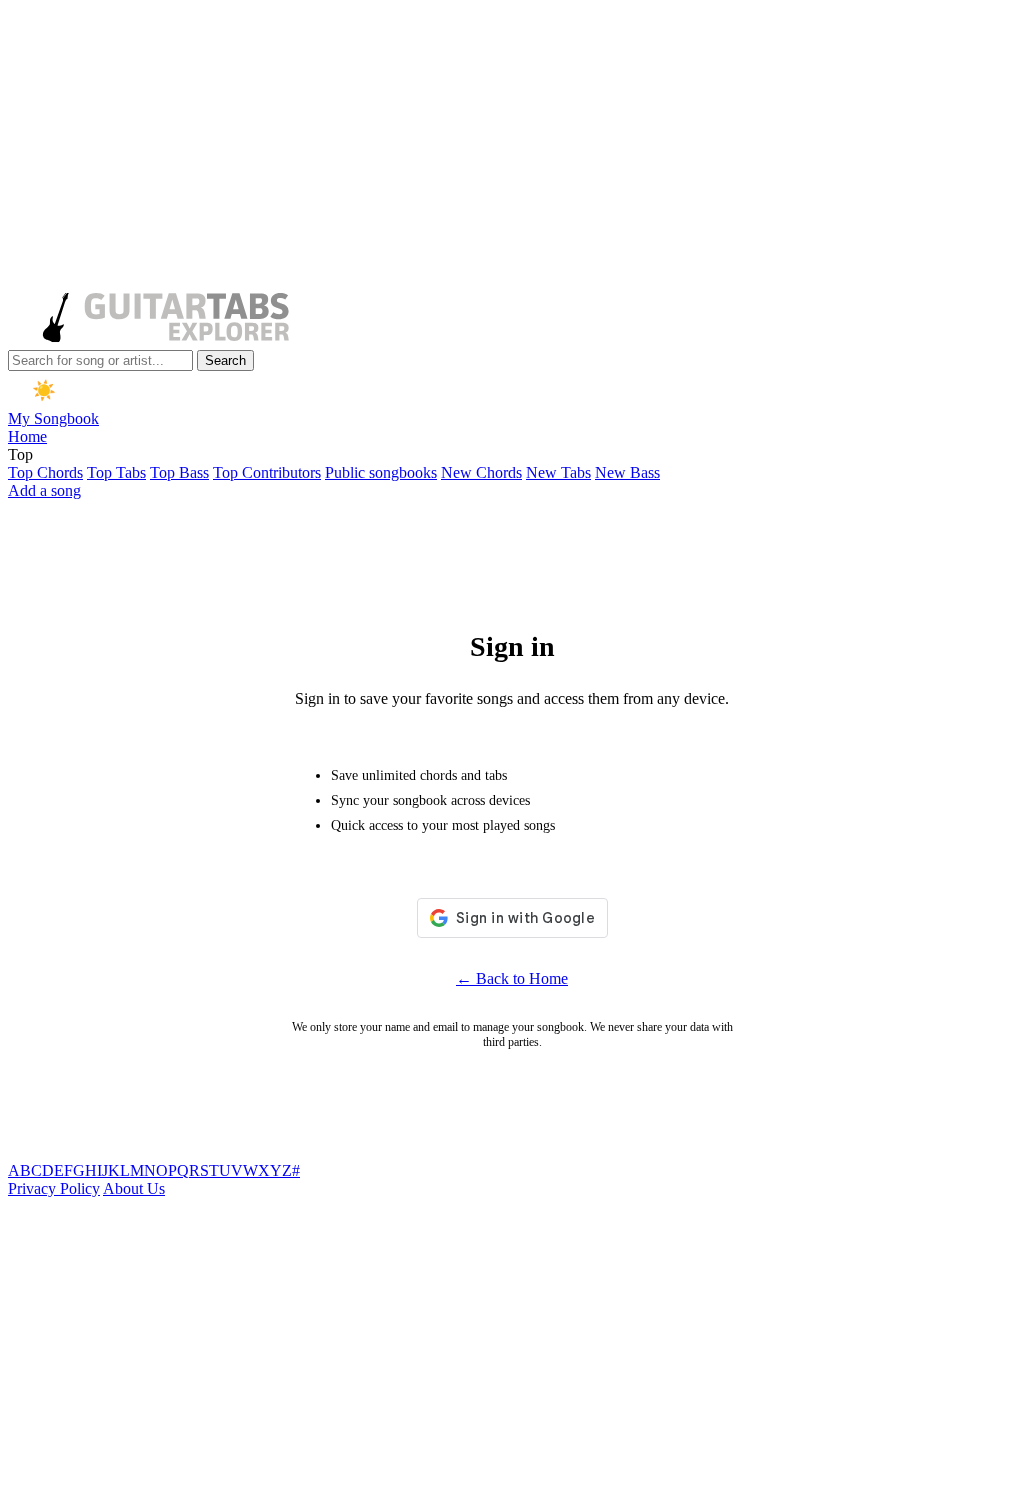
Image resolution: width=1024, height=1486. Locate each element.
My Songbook (53, 418)
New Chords (481, 472)
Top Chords (45, 472)
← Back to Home (512, 978)
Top (20, 454)
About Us (134, 1188)
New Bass (627, 472)
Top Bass (179, 472)
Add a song (44, 490)
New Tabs (558, 472)
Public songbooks (381, 472)
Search (225, 360)
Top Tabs (116, 472)
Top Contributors (267, 472)
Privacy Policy (54, 1188)
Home (27, 436)
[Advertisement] (512, 148)
